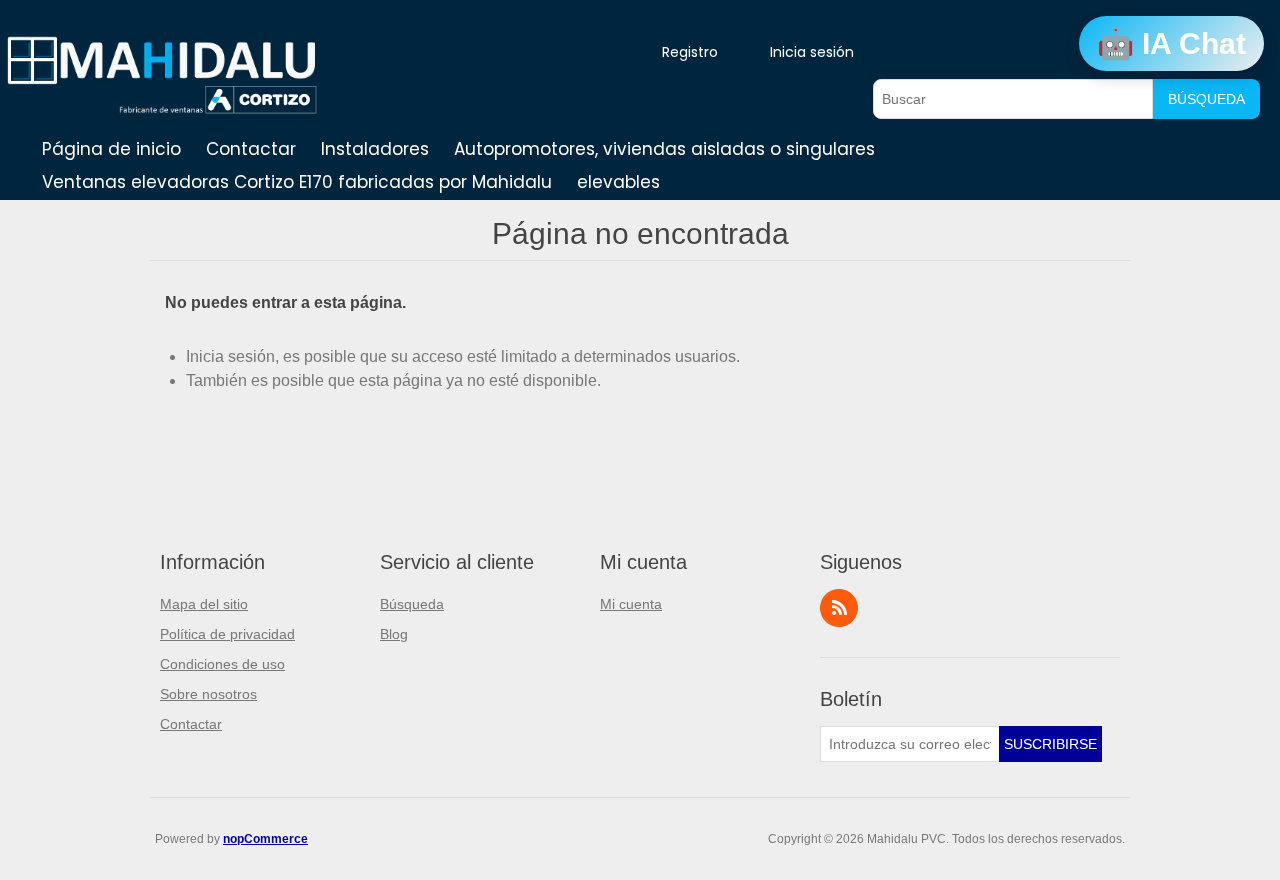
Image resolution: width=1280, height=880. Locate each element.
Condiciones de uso (222, 664)
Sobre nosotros (208, 694)
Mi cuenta (631, 604)
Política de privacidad (227, 634)
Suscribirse (1050, 744)
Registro (690, 52)
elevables (618, 182)
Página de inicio (111, 149)
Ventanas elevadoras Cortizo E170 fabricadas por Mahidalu (297, 182)
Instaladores (375, 149)
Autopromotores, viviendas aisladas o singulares (664, 149)
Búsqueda (1206, 99)
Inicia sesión (812, 52)
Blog (394, 634)
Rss (839, 608)
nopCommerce (265, 839)
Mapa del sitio (204, 604)
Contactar (251, 149)
